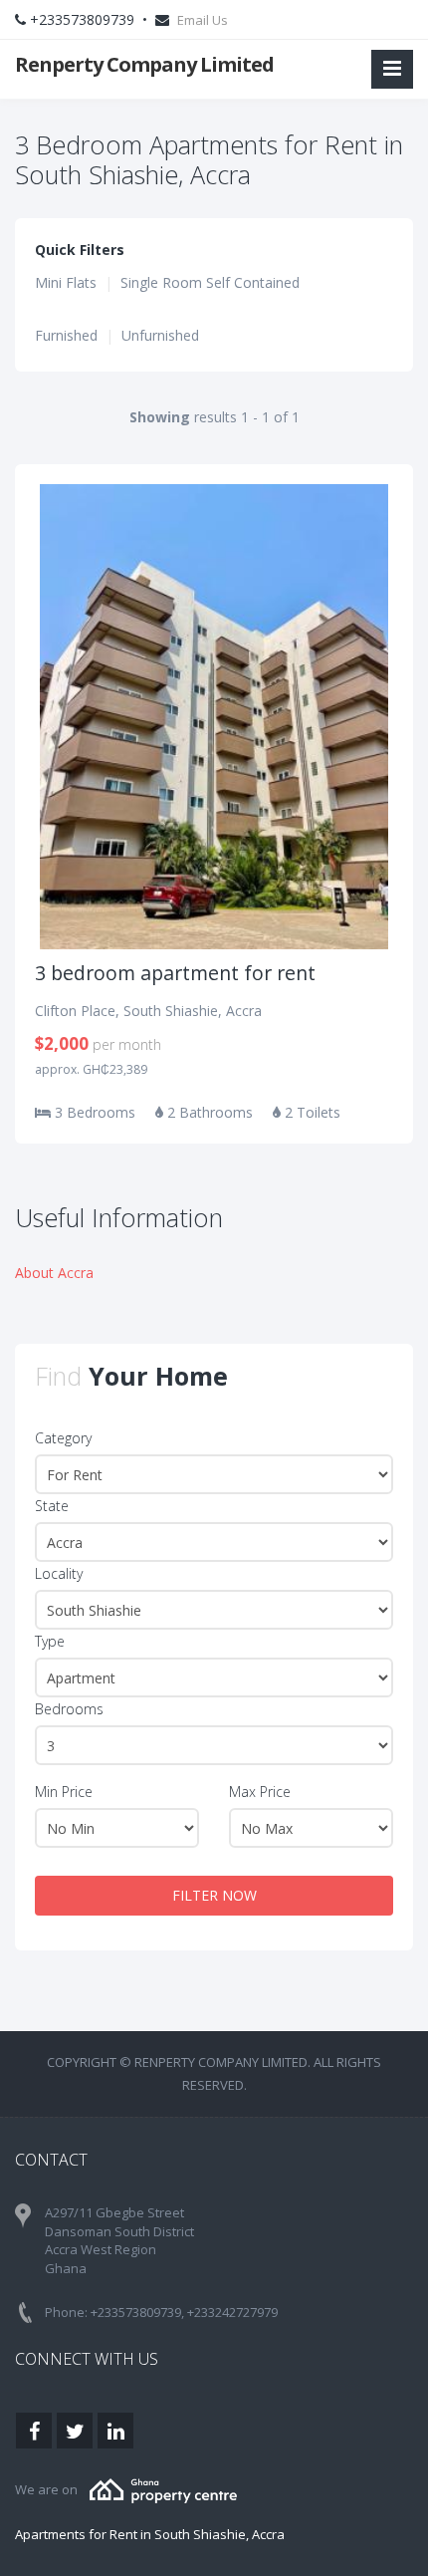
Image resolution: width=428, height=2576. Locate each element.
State (52, 1506)
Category (63, 1438)
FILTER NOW (214, 1895)
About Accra (54, 1273)
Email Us (203, 20)
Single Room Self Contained (210, 282)
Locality (59, 1573)
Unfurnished (160, 335)
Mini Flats (66, 282)
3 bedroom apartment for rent (175, 973)
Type (50, 1641)
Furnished (66, 335)
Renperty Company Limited (144, 64)
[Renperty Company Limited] (163, 2489)
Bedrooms (69, 1709)
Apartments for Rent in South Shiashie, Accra (150, 2534)
